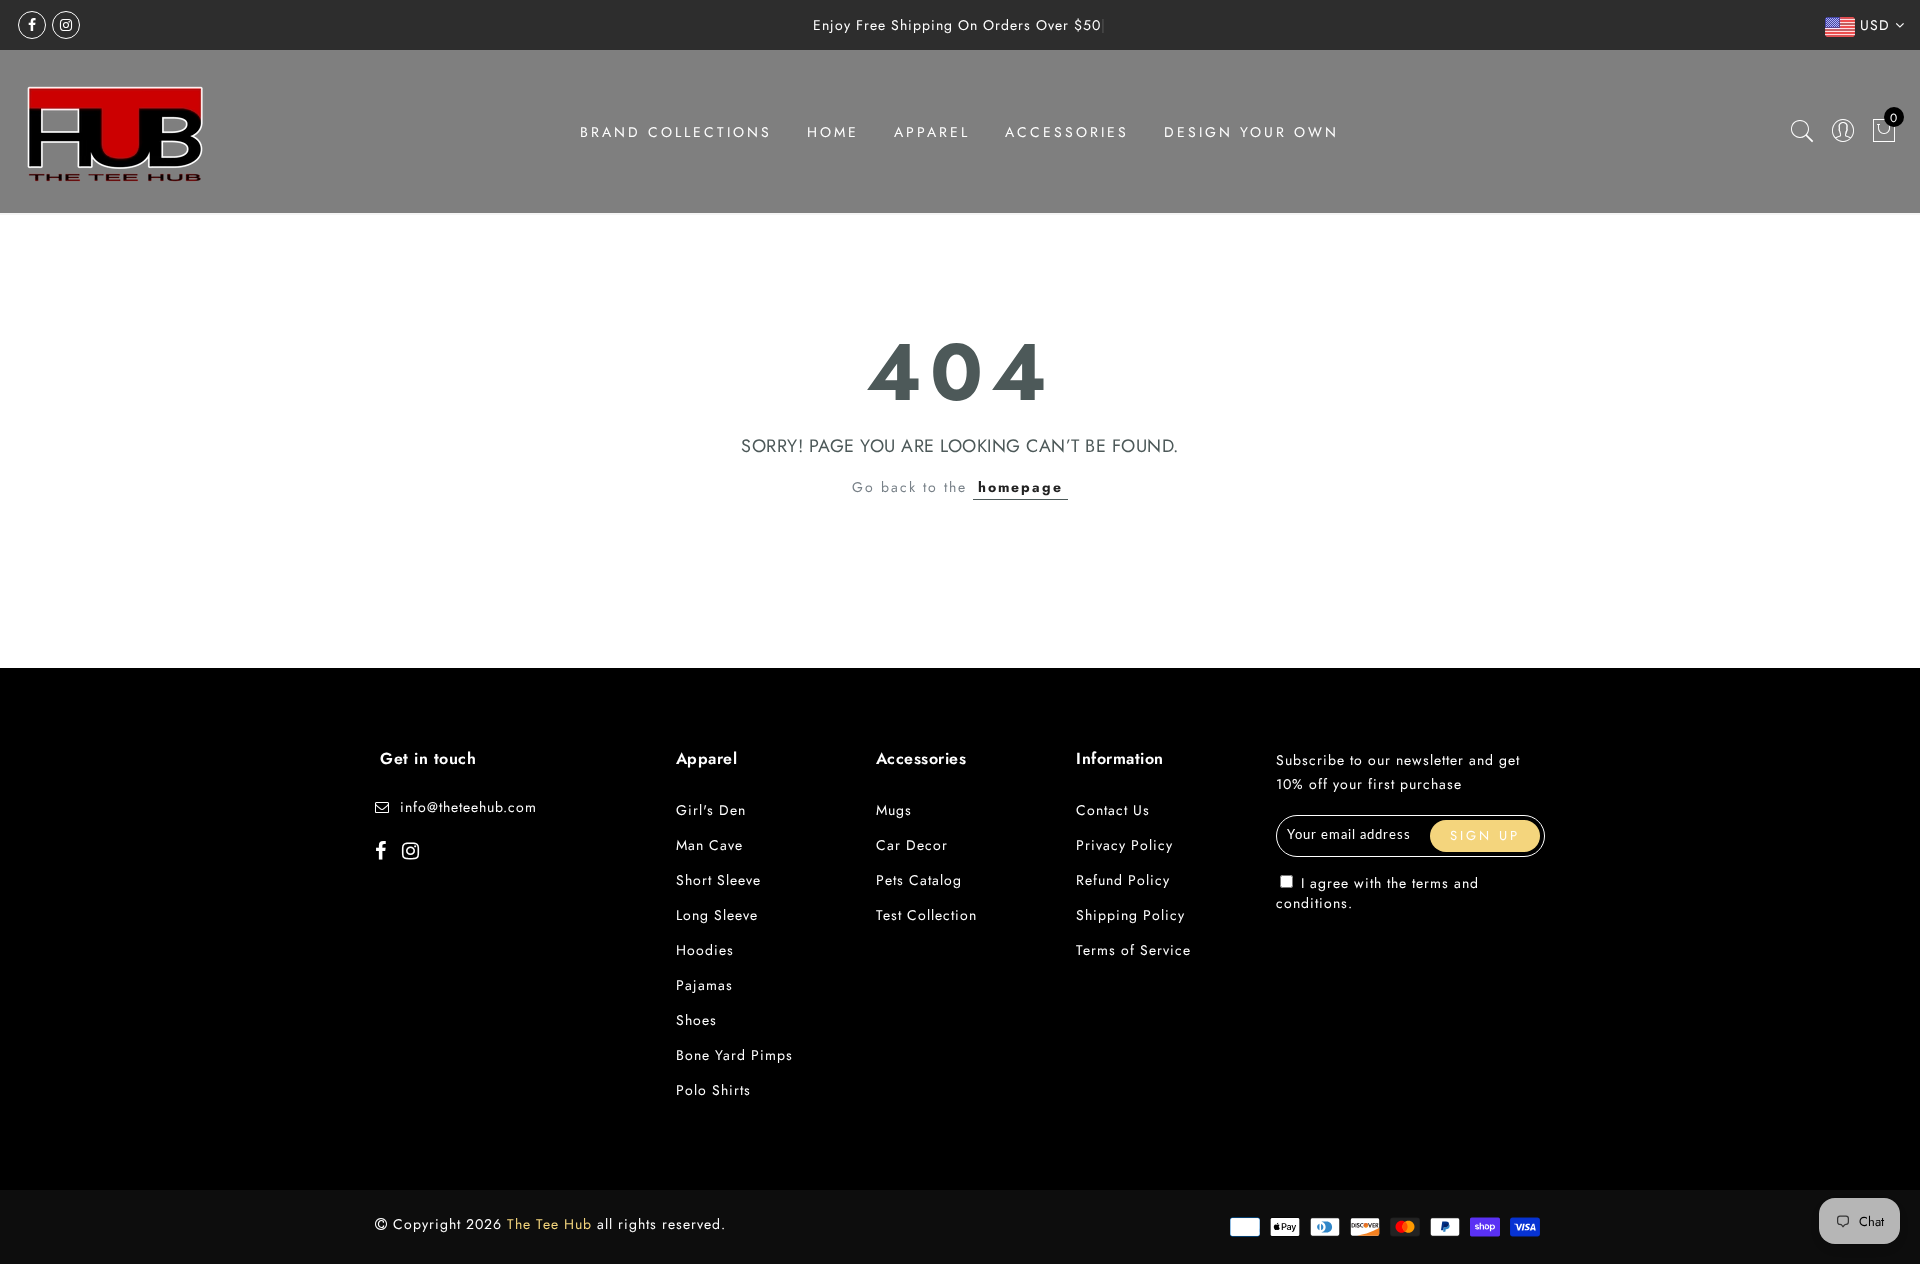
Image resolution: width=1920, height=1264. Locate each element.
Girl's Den (711, 810)
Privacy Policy (1124, 845)
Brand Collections (676, 132)
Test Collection (926, 915)
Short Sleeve (718, 880)
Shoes (696, 1020)
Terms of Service (1133, 950)
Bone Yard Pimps (734, 1055)
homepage (1020, 487)
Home (833, 132)
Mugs (894, 810)
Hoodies (705, 950)
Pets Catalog (919, 880)
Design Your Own (1251, 132)
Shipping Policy (1130, 915)
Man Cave (709, 845)
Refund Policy (1123, 880)
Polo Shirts (713, 1090)
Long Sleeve (717, 915)
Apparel (932, 132)
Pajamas (704, 985)
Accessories (1067, 132)
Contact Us (1113, 810)
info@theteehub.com (468, 807)
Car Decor (912, 845)
